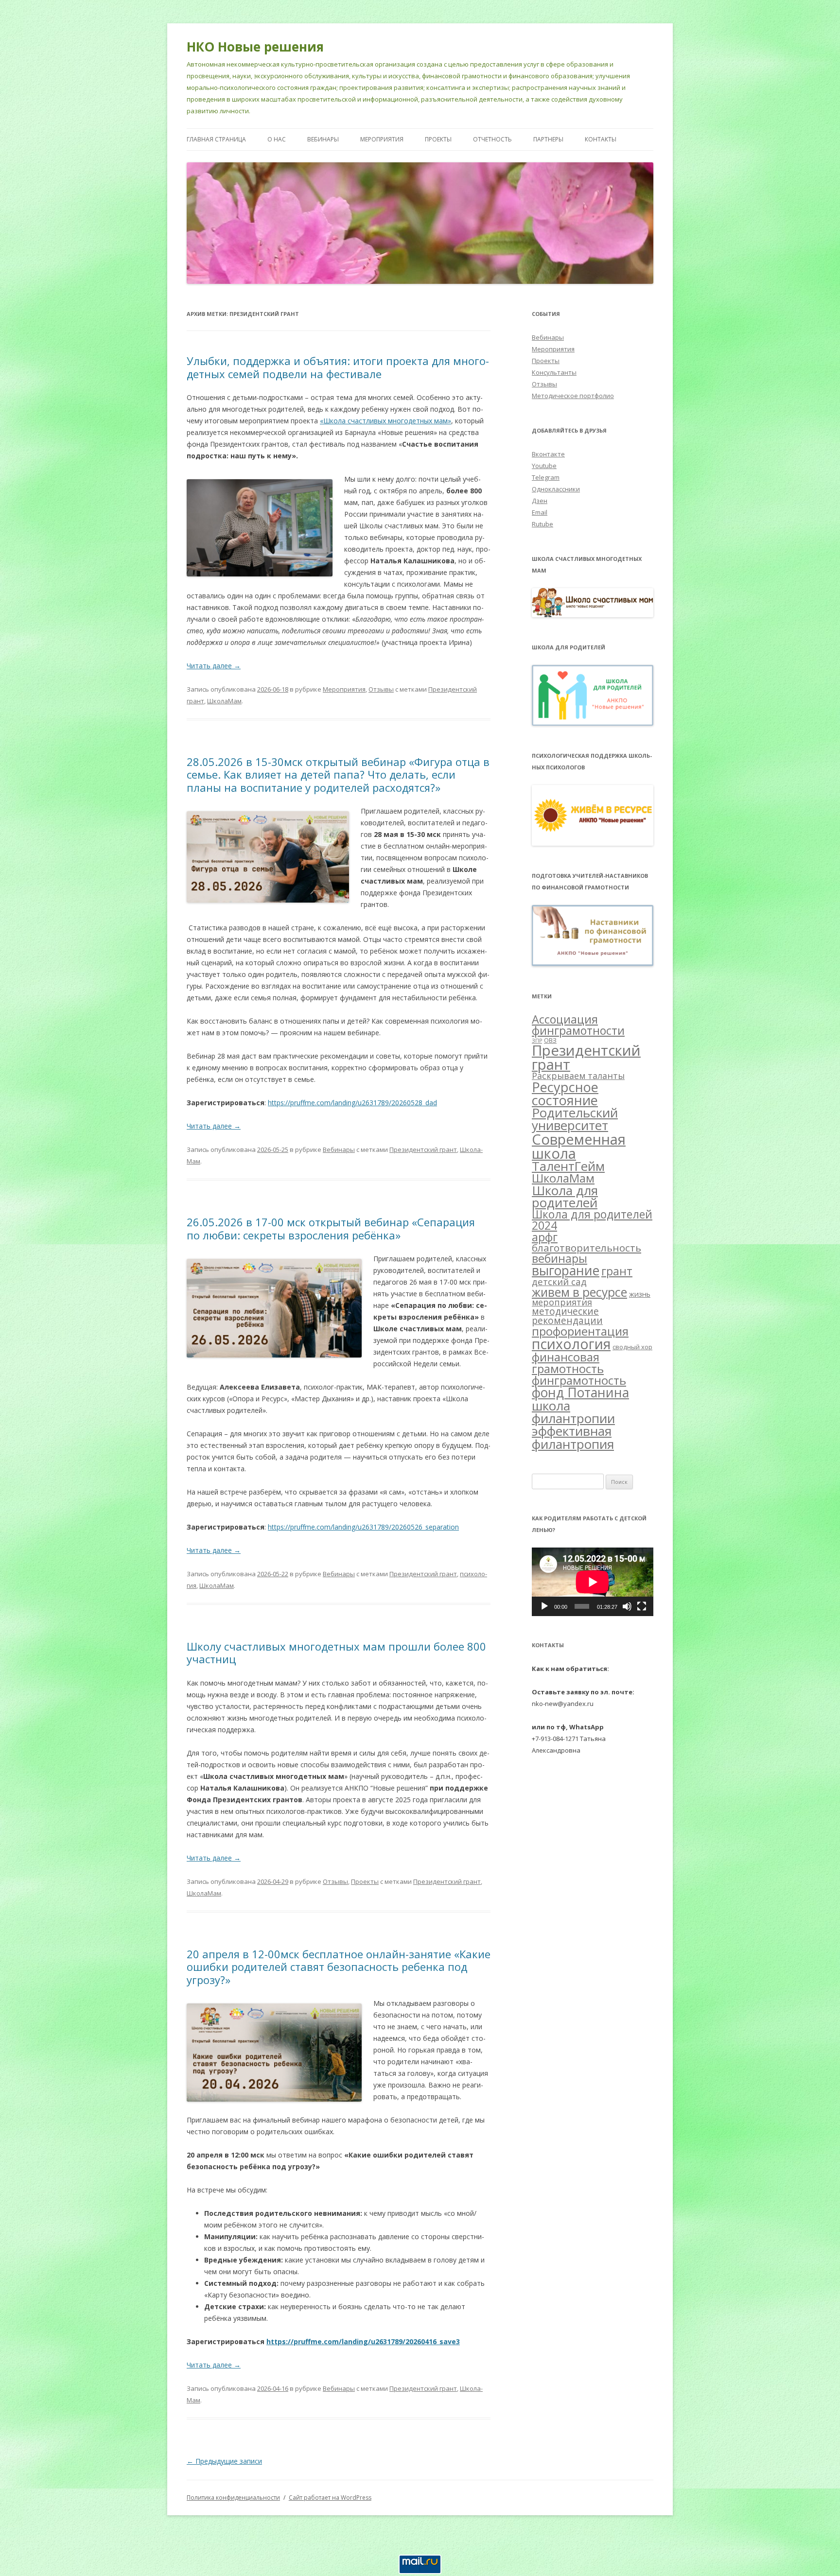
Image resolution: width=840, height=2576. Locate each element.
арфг (545, 1237)
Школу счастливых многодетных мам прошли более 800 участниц (336, 1653)
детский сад (559, 1281)
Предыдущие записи (224, 2461)
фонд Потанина (580, 1392)
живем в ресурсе (579, 1292)
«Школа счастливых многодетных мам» (385, 421)
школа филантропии (573, 1412)
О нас (277, 139)
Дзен (540, 501)
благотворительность (586, 1248)
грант (617, 1271)
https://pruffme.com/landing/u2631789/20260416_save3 (363, 2341)
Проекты (438, 139)
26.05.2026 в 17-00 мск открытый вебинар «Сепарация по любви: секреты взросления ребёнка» (331, 1228)
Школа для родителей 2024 (592, 1220)
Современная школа (579, 1146)
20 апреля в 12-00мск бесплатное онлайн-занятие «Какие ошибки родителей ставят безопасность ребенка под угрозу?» (339, 1967)
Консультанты (554, 372)
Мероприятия (382, 139)
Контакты (601, 139)
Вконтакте (548, 454)
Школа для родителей (565, 1197)
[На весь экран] (642, 1606)
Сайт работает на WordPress (330, 2498)
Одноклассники (556, 489)
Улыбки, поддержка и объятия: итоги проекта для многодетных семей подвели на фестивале (338, 367)
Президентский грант (423, 1149)
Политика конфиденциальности (233, 2498)
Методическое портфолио (573, 396)
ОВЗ (550, 1040)
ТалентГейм (568, 1166)
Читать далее (214, 666)
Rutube (542, 524)
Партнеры (548, 139)
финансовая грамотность (568, 1363)
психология (571, 1344)
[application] (593, 1582)
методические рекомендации (567, 1316)
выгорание (566, 1271)
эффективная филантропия (573, 1437)
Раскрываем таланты (578, 1076)
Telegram (546, 477)
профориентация (580, 1331)
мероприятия (562, 1302)
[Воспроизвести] (544, 1606)
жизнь (640, 1294)
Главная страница (216, 139)
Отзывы (381, 689)
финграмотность (579, 1380)
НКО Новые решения (255, 47)
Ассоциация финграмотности (578, 1025)
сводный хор (632, 1347)
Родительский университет (575, 1119)
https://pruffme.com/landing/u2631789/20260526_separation (363, 1527)
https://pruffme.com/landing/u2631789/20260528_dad (352, 1103)
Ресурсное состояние (565, 1094)
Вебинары (323, 139)
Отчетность (492, 139)
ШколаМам (224, 701)
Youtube (544, 466)
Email (540, 512)
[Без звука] (627, 1606)
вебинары (560, 1258)
